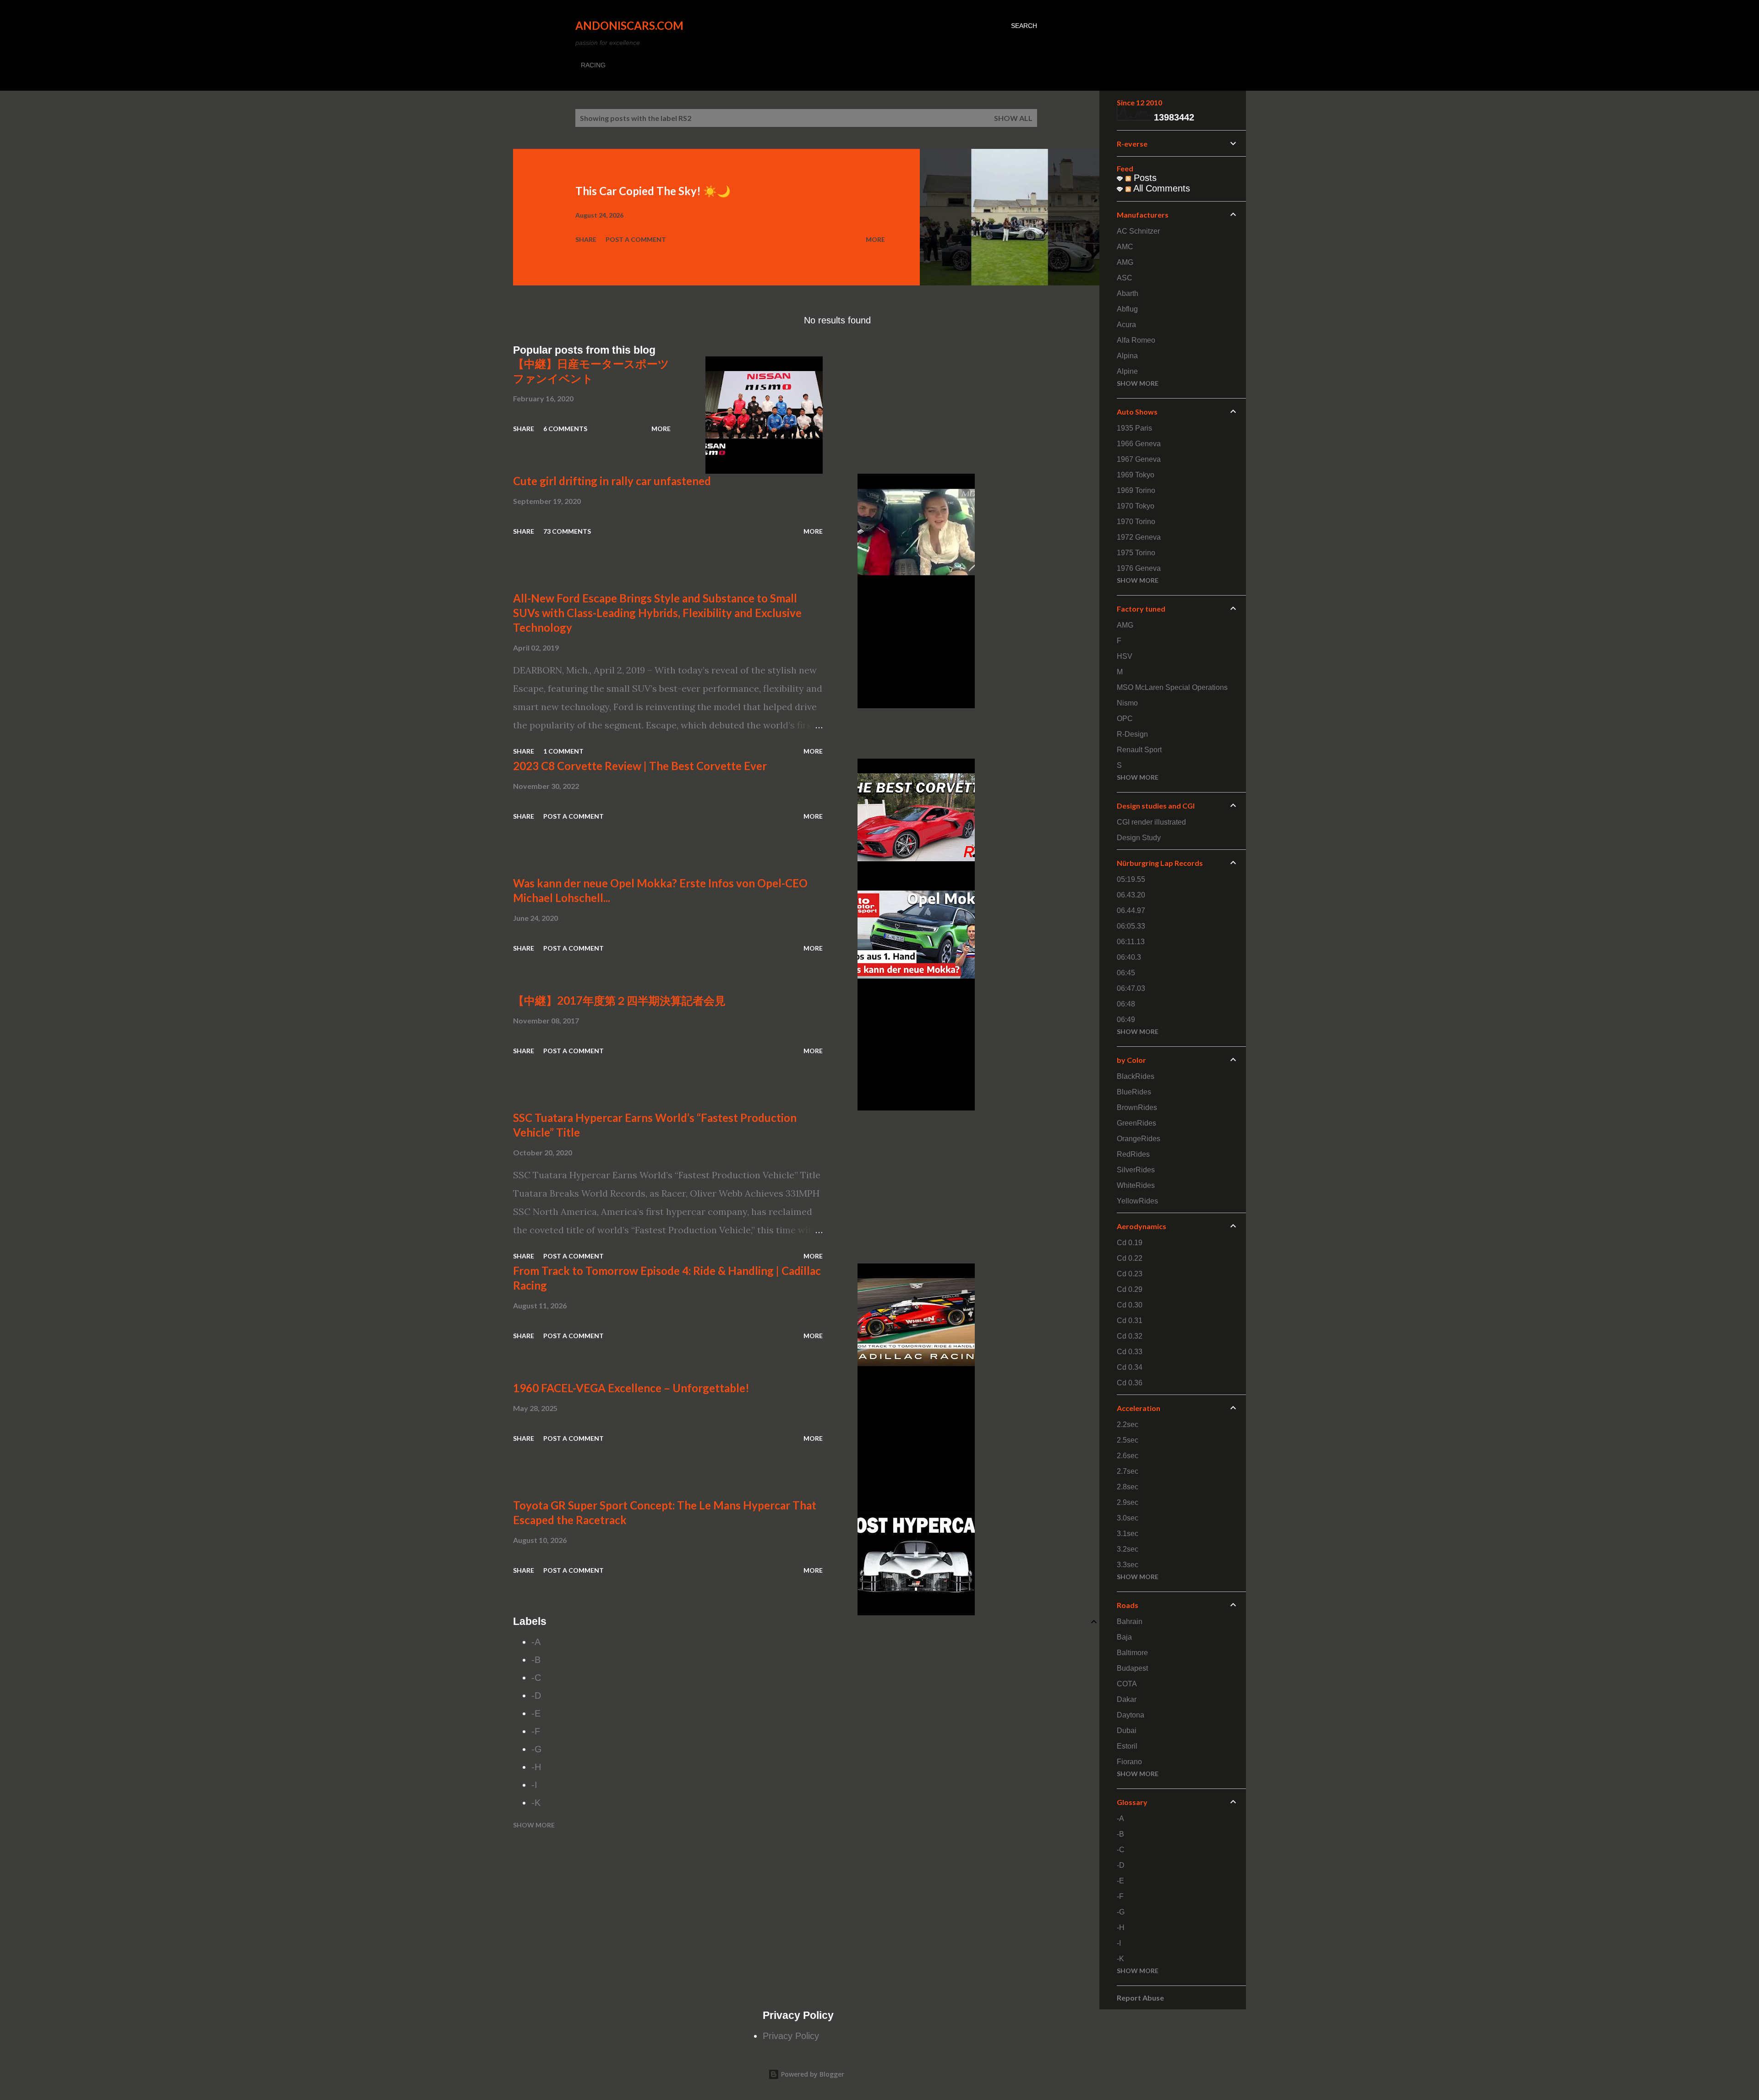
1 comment (563, 751)
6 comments (565, 429)
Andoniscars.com (629, 25)
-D (536, 1695)
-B (536, 1660)
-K (536, 1803)
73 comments (567, 531)
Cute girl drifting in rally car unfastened (612, 481)
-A (536, 1642)
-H (536, 1767)
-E (536, 1713)
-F (536, 1731)
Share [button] (586, 239)
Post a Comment (636, 239)
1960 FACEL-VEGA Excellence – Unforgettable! (631, 1388)
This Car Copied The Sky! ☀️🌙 (653, 191)
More (875, 239)
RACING (593, 65)
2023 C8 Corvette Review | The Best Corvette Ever (640, 766)
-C (536, 1678)
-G (537, 1749)
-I (534, 1785)
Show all (1013, 118)
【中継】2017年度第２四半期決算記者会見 (619, 1000)
